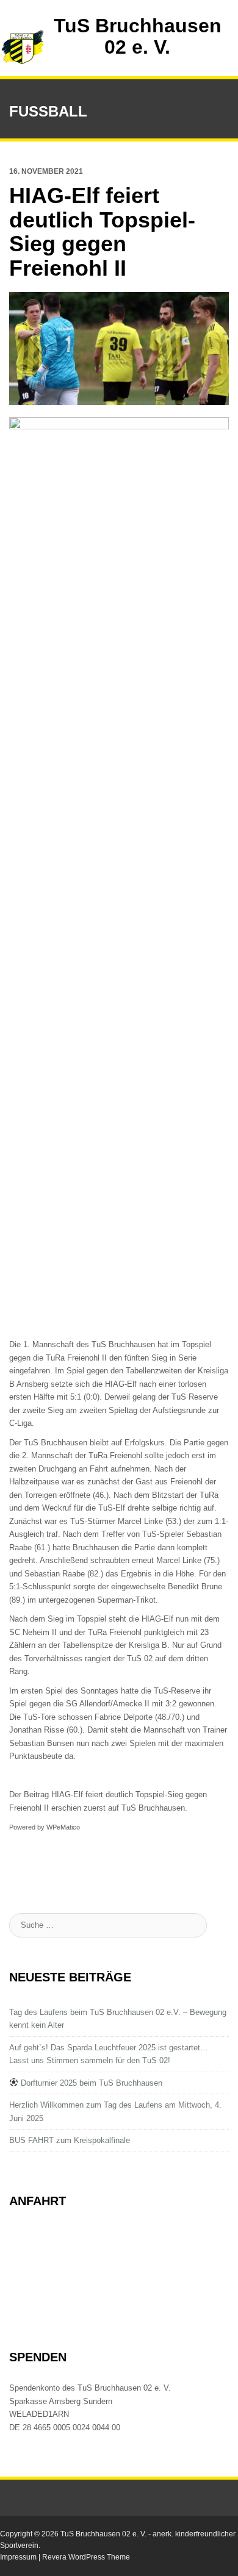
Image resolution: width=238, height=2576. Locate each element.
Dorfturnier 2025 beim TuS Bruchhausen (90, 2083)
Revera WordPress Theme (86, 2557)
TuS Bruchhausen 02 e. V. (138, 36)
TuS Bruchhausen (153, 1808)
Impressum (19, 2557)
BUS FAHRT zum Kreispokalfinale (70, 2140)
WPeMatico (63, 1827)
